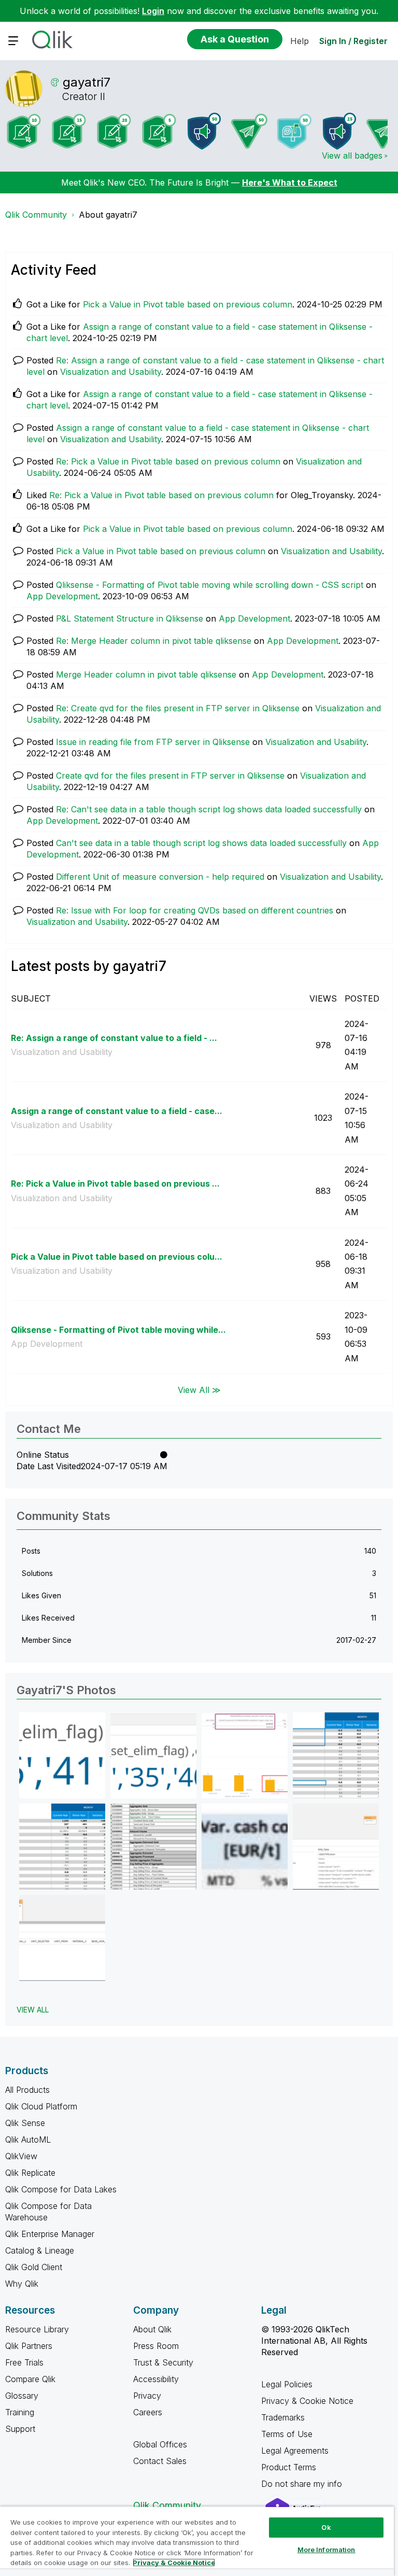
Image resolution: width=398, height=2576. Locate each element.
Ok (326, 2527)
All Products (27, 2090)
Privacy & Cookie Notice (307, 2401)
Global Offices (160, 2444)
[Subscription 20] (114, 131)
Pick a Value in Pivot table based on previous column (188, 304)
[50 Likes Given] (294, 131)
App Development (62, 596)
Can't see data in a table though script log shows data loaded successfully (201, 843)
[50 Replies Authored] (249, 131)
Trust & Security (163, 2362)
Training (20, 2412)
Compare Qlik (30, 2379)
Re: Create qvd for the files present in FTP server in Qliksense (178, 708)
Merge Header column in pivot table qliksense (146, 674)
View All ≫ (199, 1390)
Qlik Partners (29, 2346)
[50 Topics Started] (204, 131)
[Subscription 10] (24, 131)
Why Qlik (22, 2284)
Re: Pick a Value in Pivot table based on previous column (168, 461)
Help (300, 41)
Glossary (22, 2396)
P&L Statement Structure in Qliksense (130, 618)
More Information (326, 2550)
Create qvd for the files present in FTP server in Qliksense (170, 776)
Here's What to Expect (290, 182)
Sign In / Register (353, 41)
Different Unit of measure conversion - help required (160, 877)
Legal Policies (287, 2384)
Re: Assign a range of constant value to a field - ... (114, 1038)
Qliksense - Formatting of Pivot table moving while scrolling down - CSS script (210, 585)
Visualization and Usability (111, 372)
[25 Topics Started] (339, 131)
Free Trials (24, 2362)
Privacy (147, 2396)
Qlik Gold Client (34, 2267)
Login (153, 11)
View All (33, 2010)
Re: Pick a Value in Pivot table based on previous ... (115, 1184)
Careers (148, 2412)
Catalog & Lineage (40, 2250)
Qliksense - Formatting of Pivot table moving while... (118, 1330)
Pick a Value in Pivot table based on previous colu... (117, 1257)
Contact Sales (160, 2461)
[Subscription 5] (159, 131)
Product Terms (289, 2467)
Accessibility (156, 2379)
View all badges (352, 156)
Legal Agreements (295, 2451)
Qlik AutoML (28, 2139)
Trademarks (283, 2417)
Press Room (156, 2346)
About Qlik (152, 2329)
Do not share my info (303, 2484)
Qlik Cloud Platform (41, 2106)
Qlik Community (36, 215)
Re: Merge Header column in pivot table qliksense (154, 641)
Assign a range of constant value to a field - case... (117, 1111)
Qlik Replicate (30, 2173)
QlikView (21, 2156)
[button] (62, 1755)
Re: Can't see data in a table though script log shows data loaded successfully (209, 809)
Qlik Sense (25, 2123)
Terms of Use (287, 2434)
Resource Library (37, 2329)
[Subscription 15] (69, 131)
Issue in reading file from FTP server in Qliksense (153, 742)
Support (20, 2429)
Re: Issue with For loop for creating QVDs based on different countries (195, 910)
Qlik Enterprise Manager (50, 2234)
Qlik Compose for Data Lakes (61, 2189)
